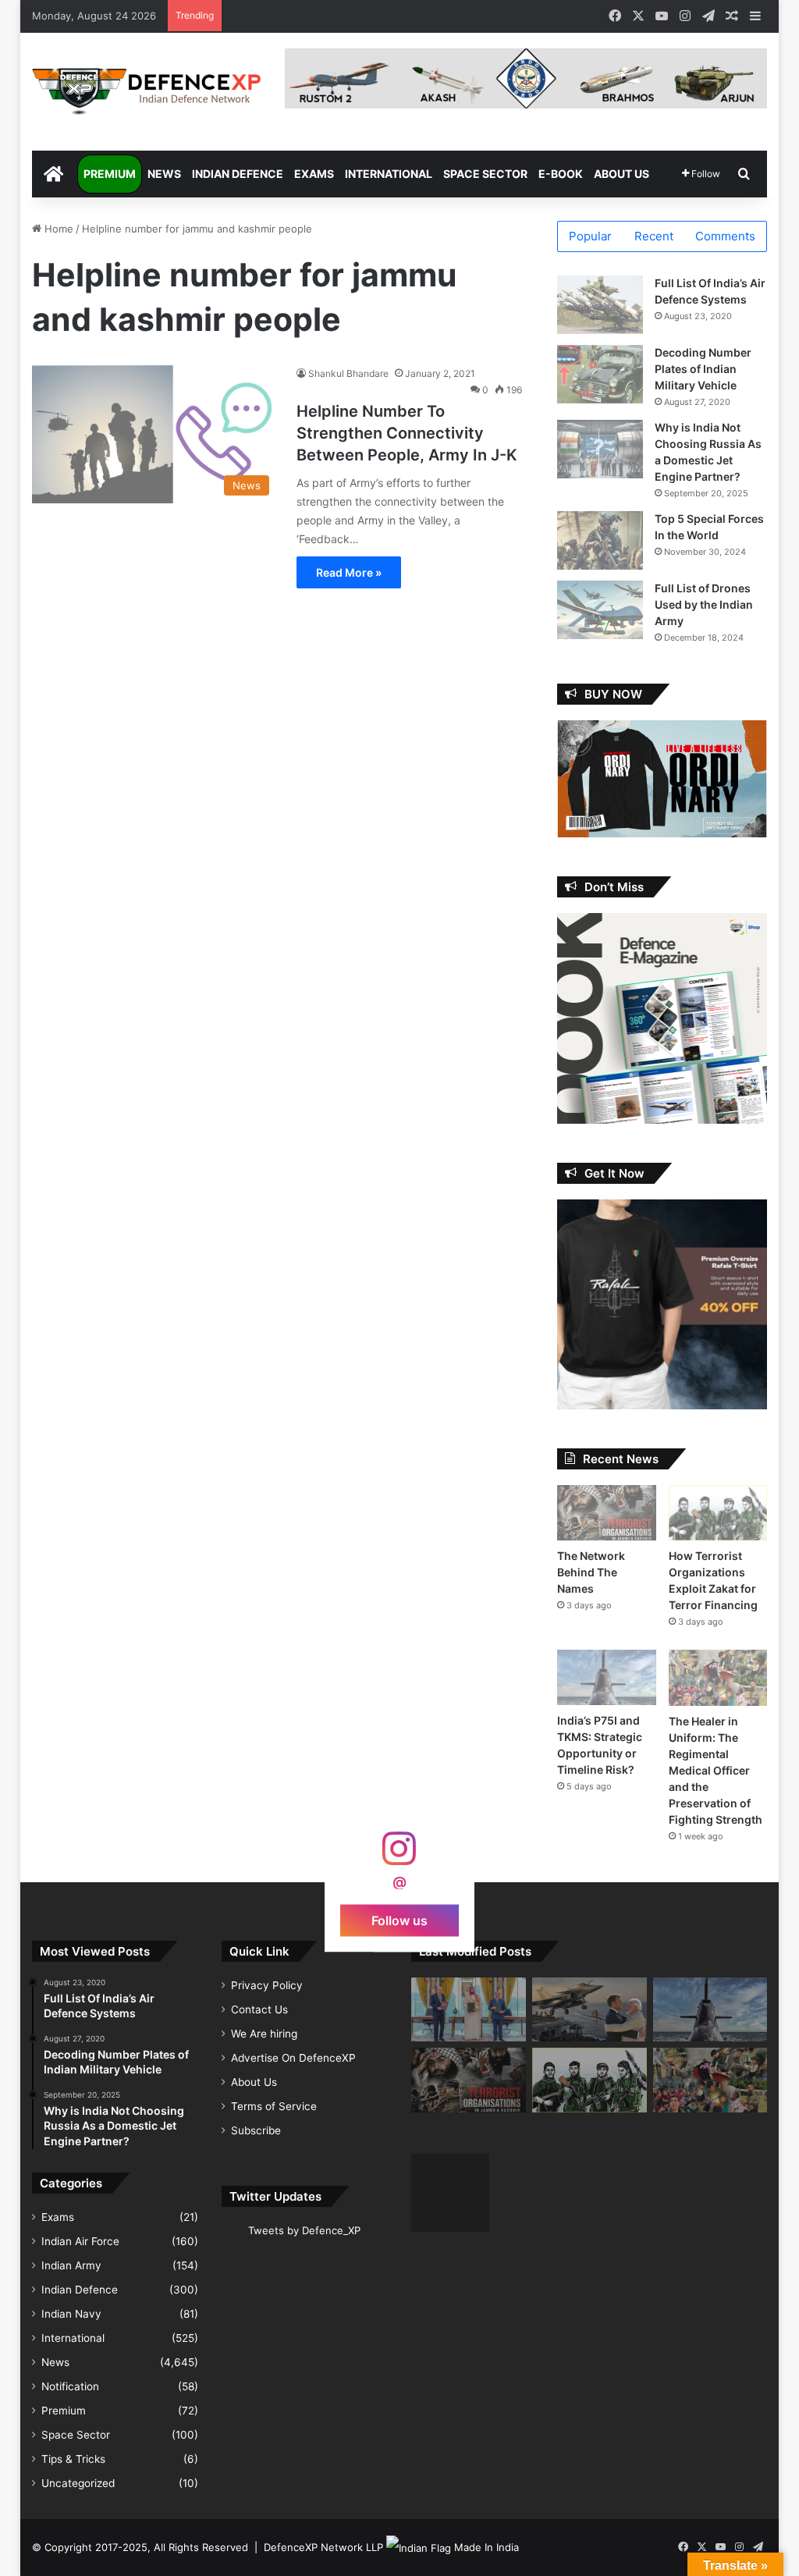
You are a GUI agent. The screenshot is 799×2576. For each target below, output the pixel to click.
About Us (621, 174)
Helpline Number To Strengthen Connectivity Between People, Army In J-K (407, 433)
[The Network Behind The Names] (607, 1513)
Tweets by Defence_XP (304, 2230)
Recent (654, 236)
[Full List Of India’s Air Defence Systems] (600, 305)
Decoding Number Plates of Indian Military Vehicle (703, 369)
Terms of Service (274, 2106)
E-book (561, 174)
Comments (725, 236)
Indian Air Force (80, 2241)
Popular (590, 236)
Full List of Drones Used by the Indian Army (704, 604)
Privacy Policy (267, 1985)
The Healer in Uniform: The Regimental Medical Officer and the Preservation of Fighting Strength (716, 1770)
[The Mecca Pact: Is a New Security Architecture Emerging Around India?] (469, 2010)
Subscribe (256, 2130)
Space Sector (485, 174)
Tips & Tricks (73, 2459)
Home (57, 229)
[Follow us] (399, 1855)
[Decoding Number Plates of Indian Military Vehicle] (600, 374)
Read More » (349, 572)
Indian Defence (238, 174)
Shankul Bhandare (348, 373)
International (389, 174)
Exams (314, 174)
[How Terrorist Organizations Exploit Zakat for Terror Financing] (718, 1513)
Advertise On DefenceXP (293, 2058)
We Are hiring (264, 2034)
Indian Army (71, 2265)
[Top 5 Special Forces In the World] (600, 540)
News (164, 174)
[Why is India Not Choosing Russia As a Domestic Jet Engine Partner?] (600, 449)
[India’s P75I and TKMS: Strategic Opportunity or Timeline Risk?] (607, 1677)
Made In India (487, 2547)
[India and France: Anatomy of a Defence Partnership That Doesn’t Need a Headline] (589, 2010)
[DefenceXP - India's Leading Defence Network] (147, 92)
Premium (110, 174)
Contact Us (259, 2009)
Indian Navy (71, 2314)
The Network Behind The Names (591, 1572)
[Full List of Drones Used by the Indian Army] (600, 610)
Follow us (399, 1920)
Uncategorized (78, 2483)
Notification (70, 2386)
